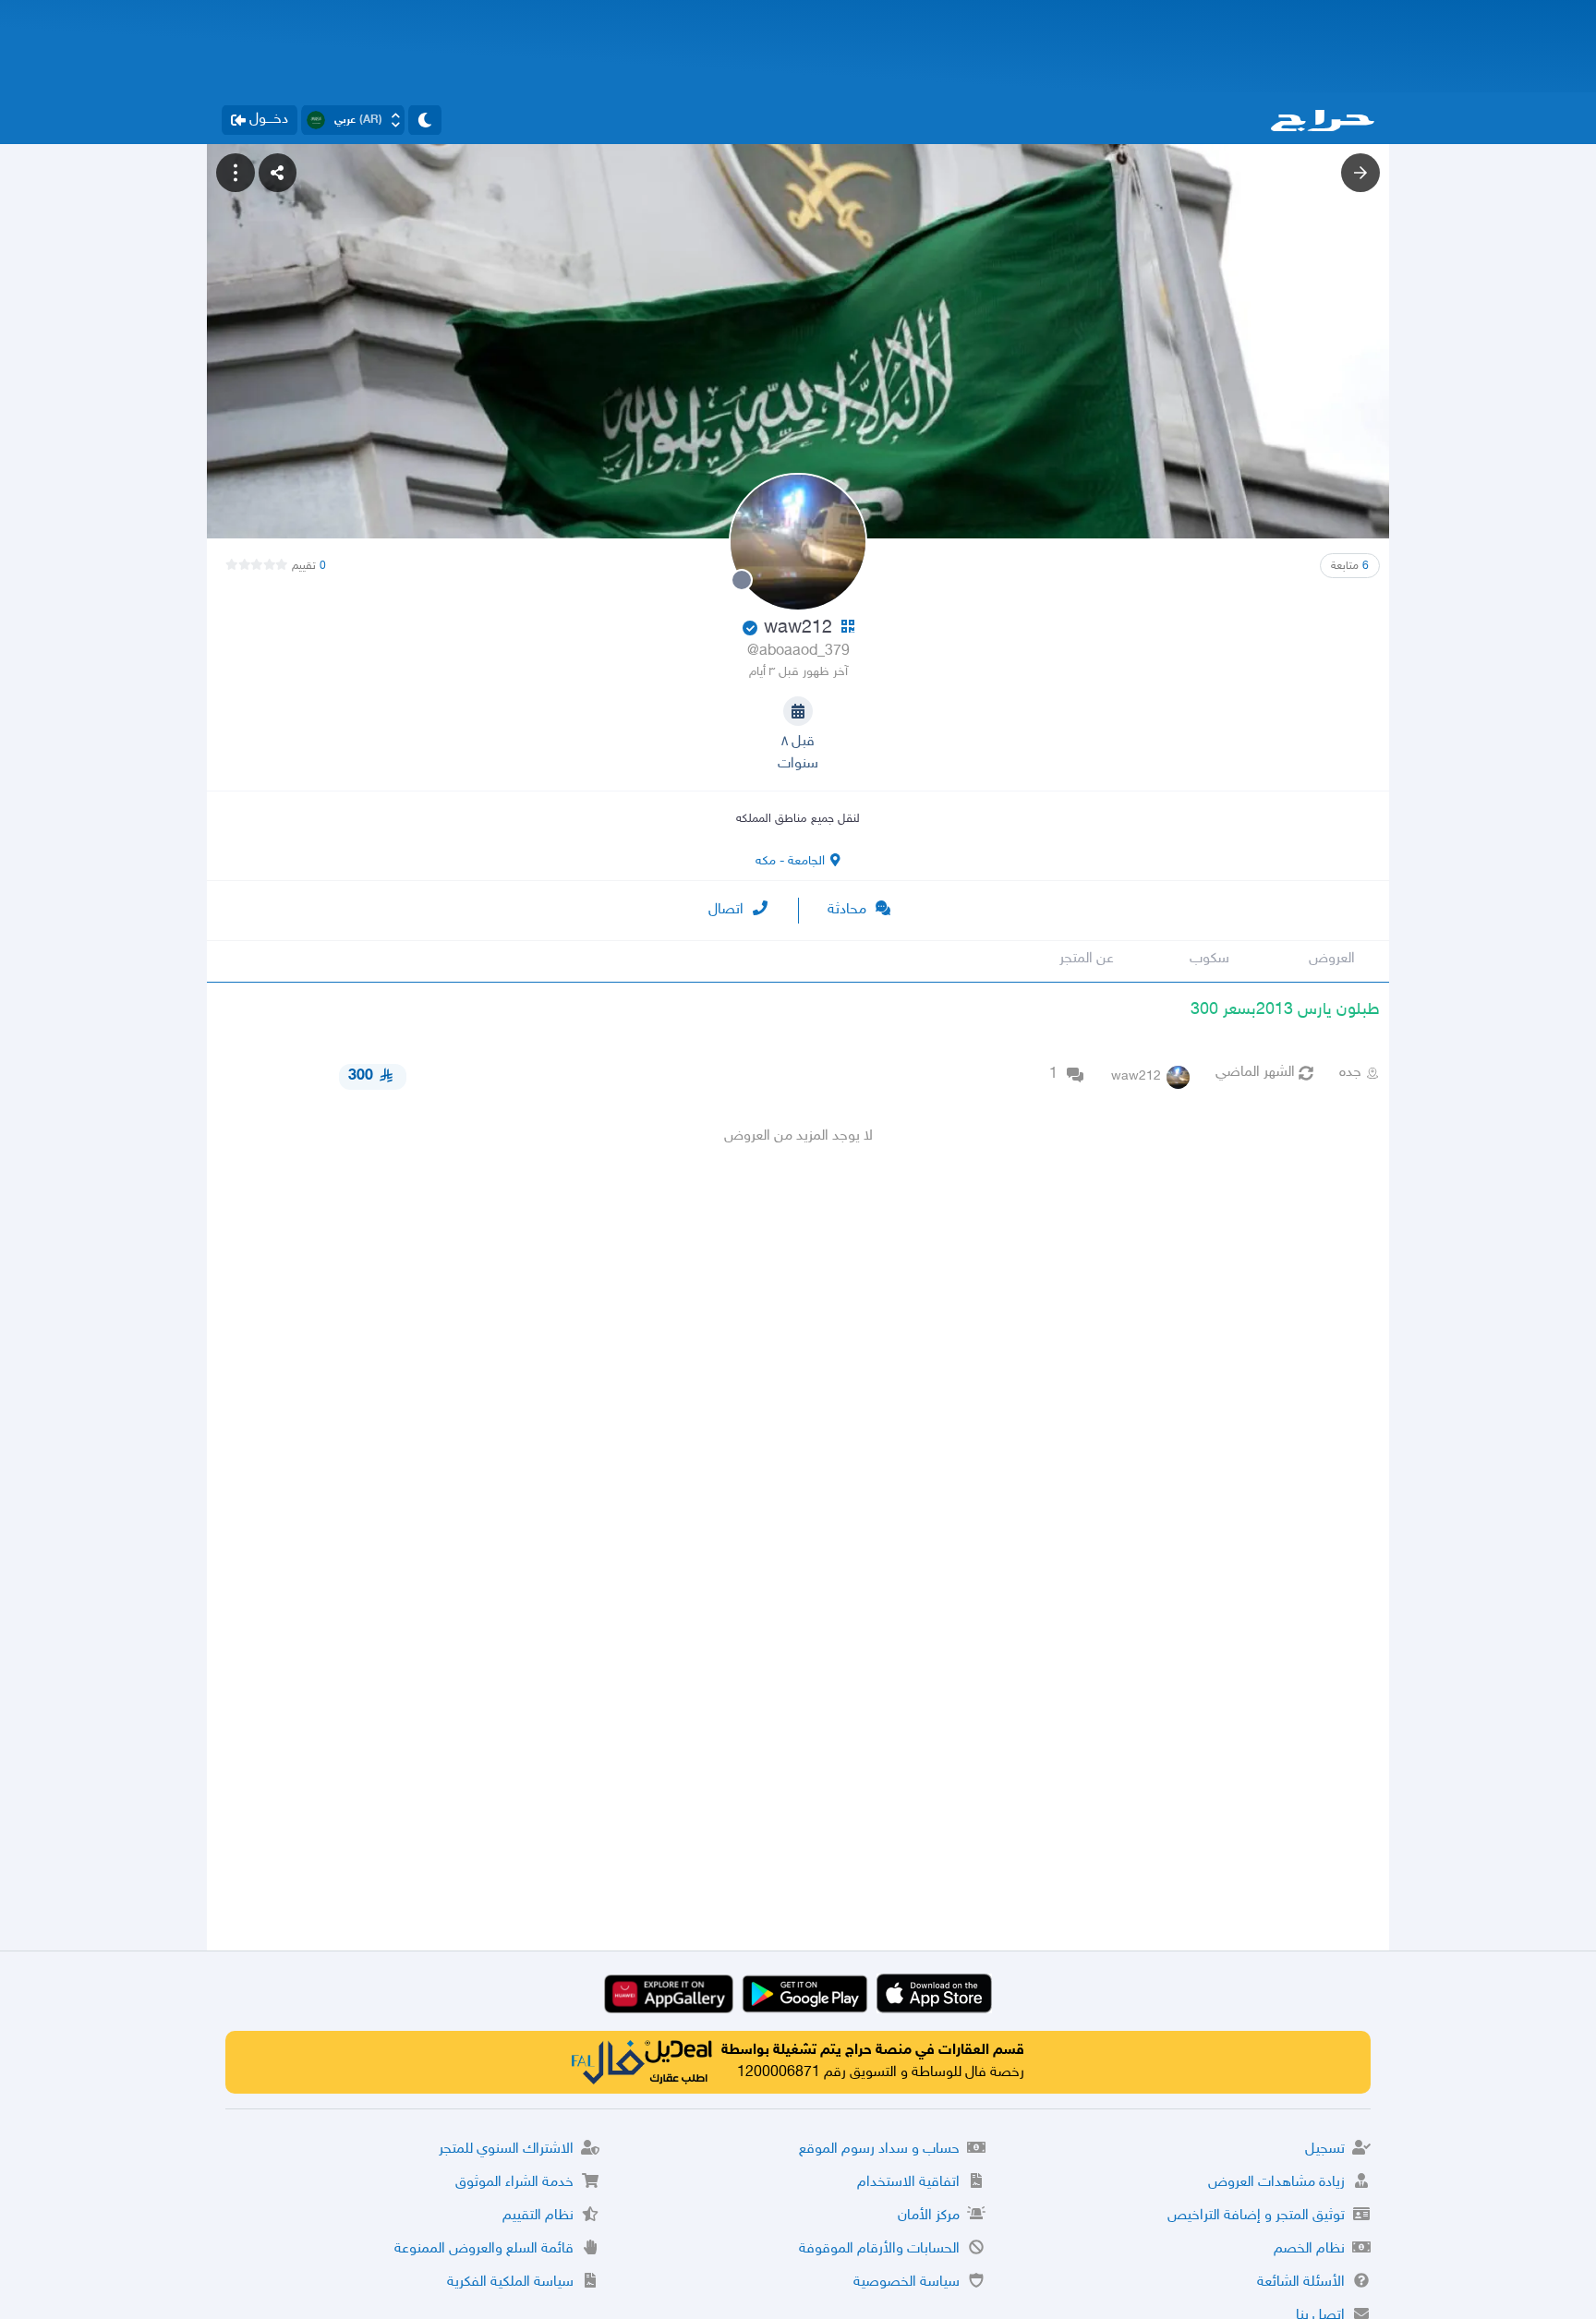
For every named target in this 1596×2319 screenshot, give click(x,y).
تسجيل (1325, 2150)
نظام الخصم (1309, 2249)
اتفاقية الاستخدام (908, 2183)
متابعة (1350, 566)
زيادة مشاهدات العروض (1276, 2183)
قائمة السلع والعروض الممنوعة (484, 2249)
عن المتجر (1087, 959)
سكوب (1209, 959)
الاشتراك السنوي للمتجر (506, 2150)
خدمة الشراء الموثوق (514, 2183)
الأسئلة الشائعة (1301, 2283)
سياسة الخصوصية (907, 2283)
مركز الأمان (929, 2216)
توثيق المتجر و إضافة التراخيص (1256, 2216)
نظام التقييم (538, 2216)
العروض (1332, 959)
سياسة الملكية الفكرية (510, 2283)
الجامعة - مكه (790, 861)
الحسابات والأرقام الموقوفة (879, 2249)
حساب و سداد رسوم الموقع (879, 2150)
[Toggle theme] (425, 120)
